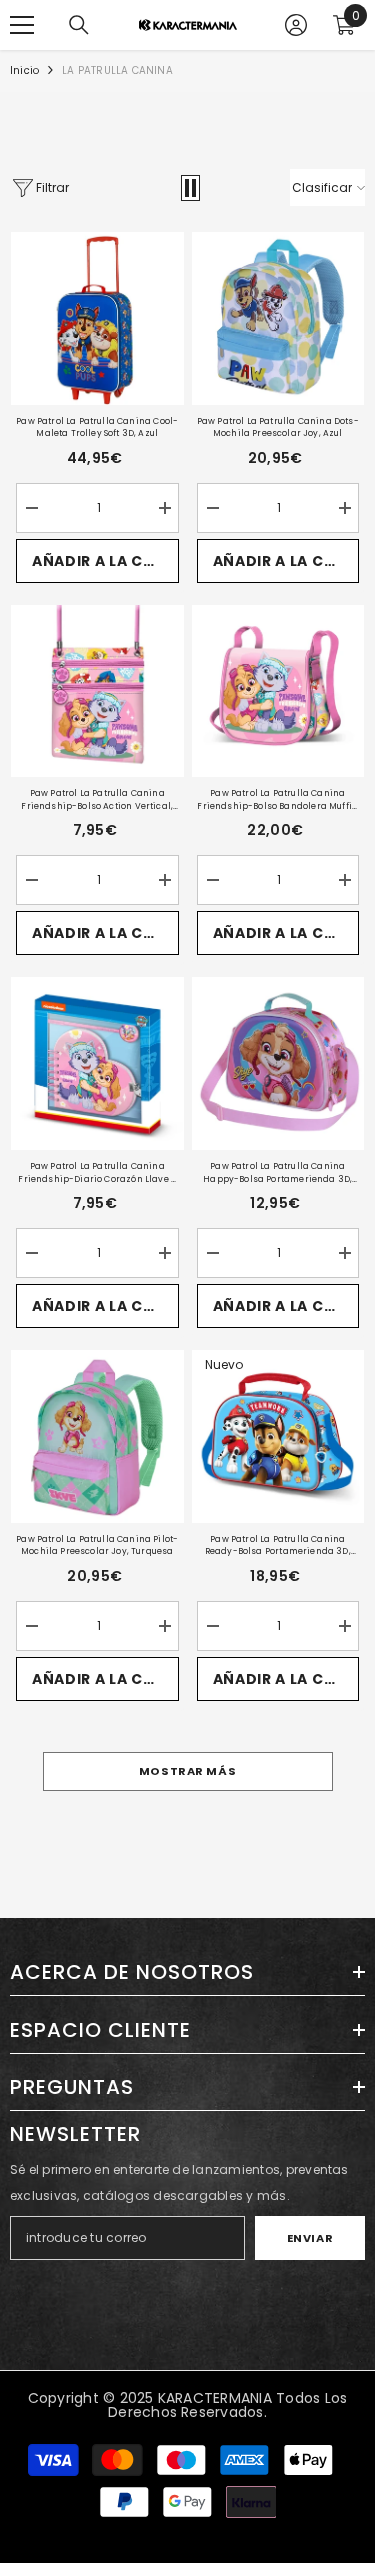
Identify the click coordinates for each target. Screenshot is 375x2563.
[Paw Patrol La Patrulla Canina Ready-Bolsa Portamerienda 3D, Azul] (278, 1436)
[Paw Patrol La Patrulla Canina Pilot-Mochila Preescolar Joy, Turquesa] (97, 1436)
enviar (310, 2238)
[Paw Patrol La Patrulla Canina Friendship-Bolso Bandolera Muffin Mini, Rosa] (278, 691)
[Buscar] (79, 25)
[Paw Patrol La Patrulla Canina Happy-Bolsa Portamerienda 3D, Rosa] (278, 1063)
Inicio (24, 70)
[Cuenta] (296, 25)
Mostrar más (187, 1771)
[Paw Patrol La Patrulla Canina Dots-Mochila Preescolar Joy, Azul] (278, 318)
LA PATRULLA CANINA (117, 70)
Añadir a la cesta (105, 561)
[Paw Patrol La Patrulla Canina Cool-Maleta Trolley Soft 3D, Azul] (97, 318)
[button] (190, 188)
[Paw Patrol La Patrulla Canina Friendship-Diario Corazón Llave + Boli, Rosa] (97, 1063)
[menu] (22, 25)
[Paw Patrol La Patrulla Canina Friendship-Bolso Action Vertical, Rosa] (97, 691)
